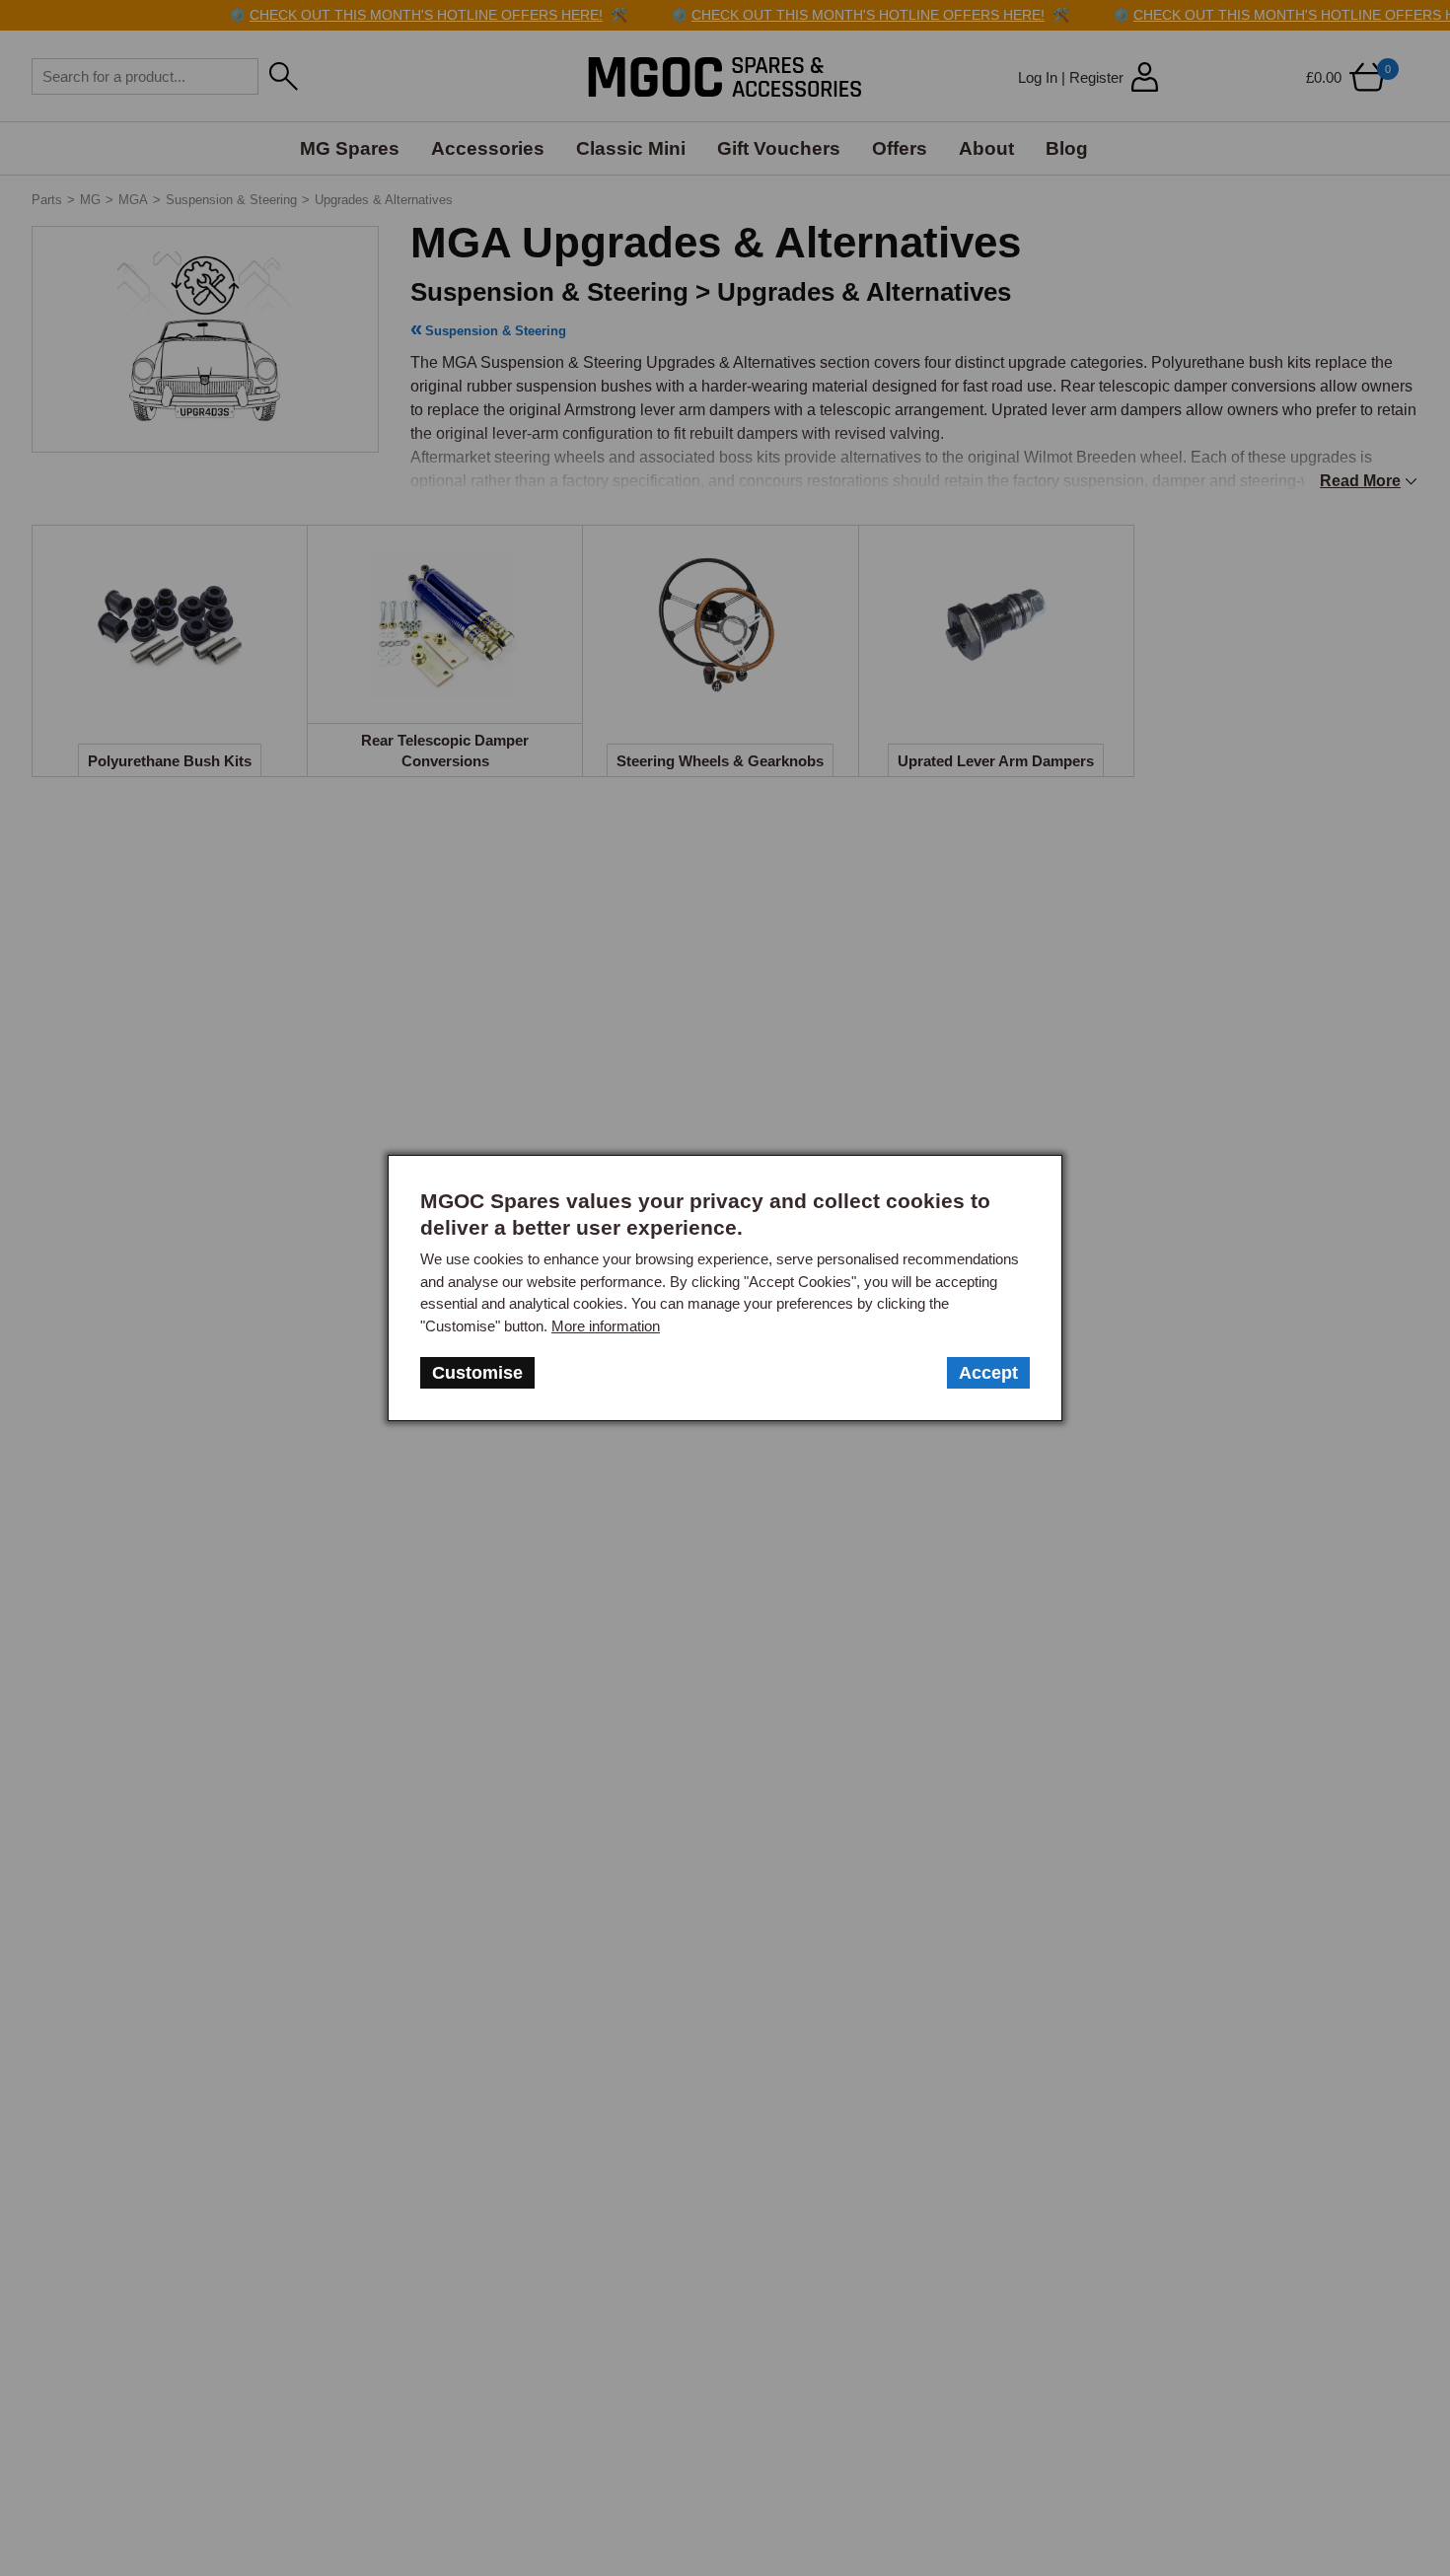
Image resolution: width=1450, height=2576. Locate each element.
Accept (988, 1373)
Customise (477, 1373)
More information (606, 1326)
